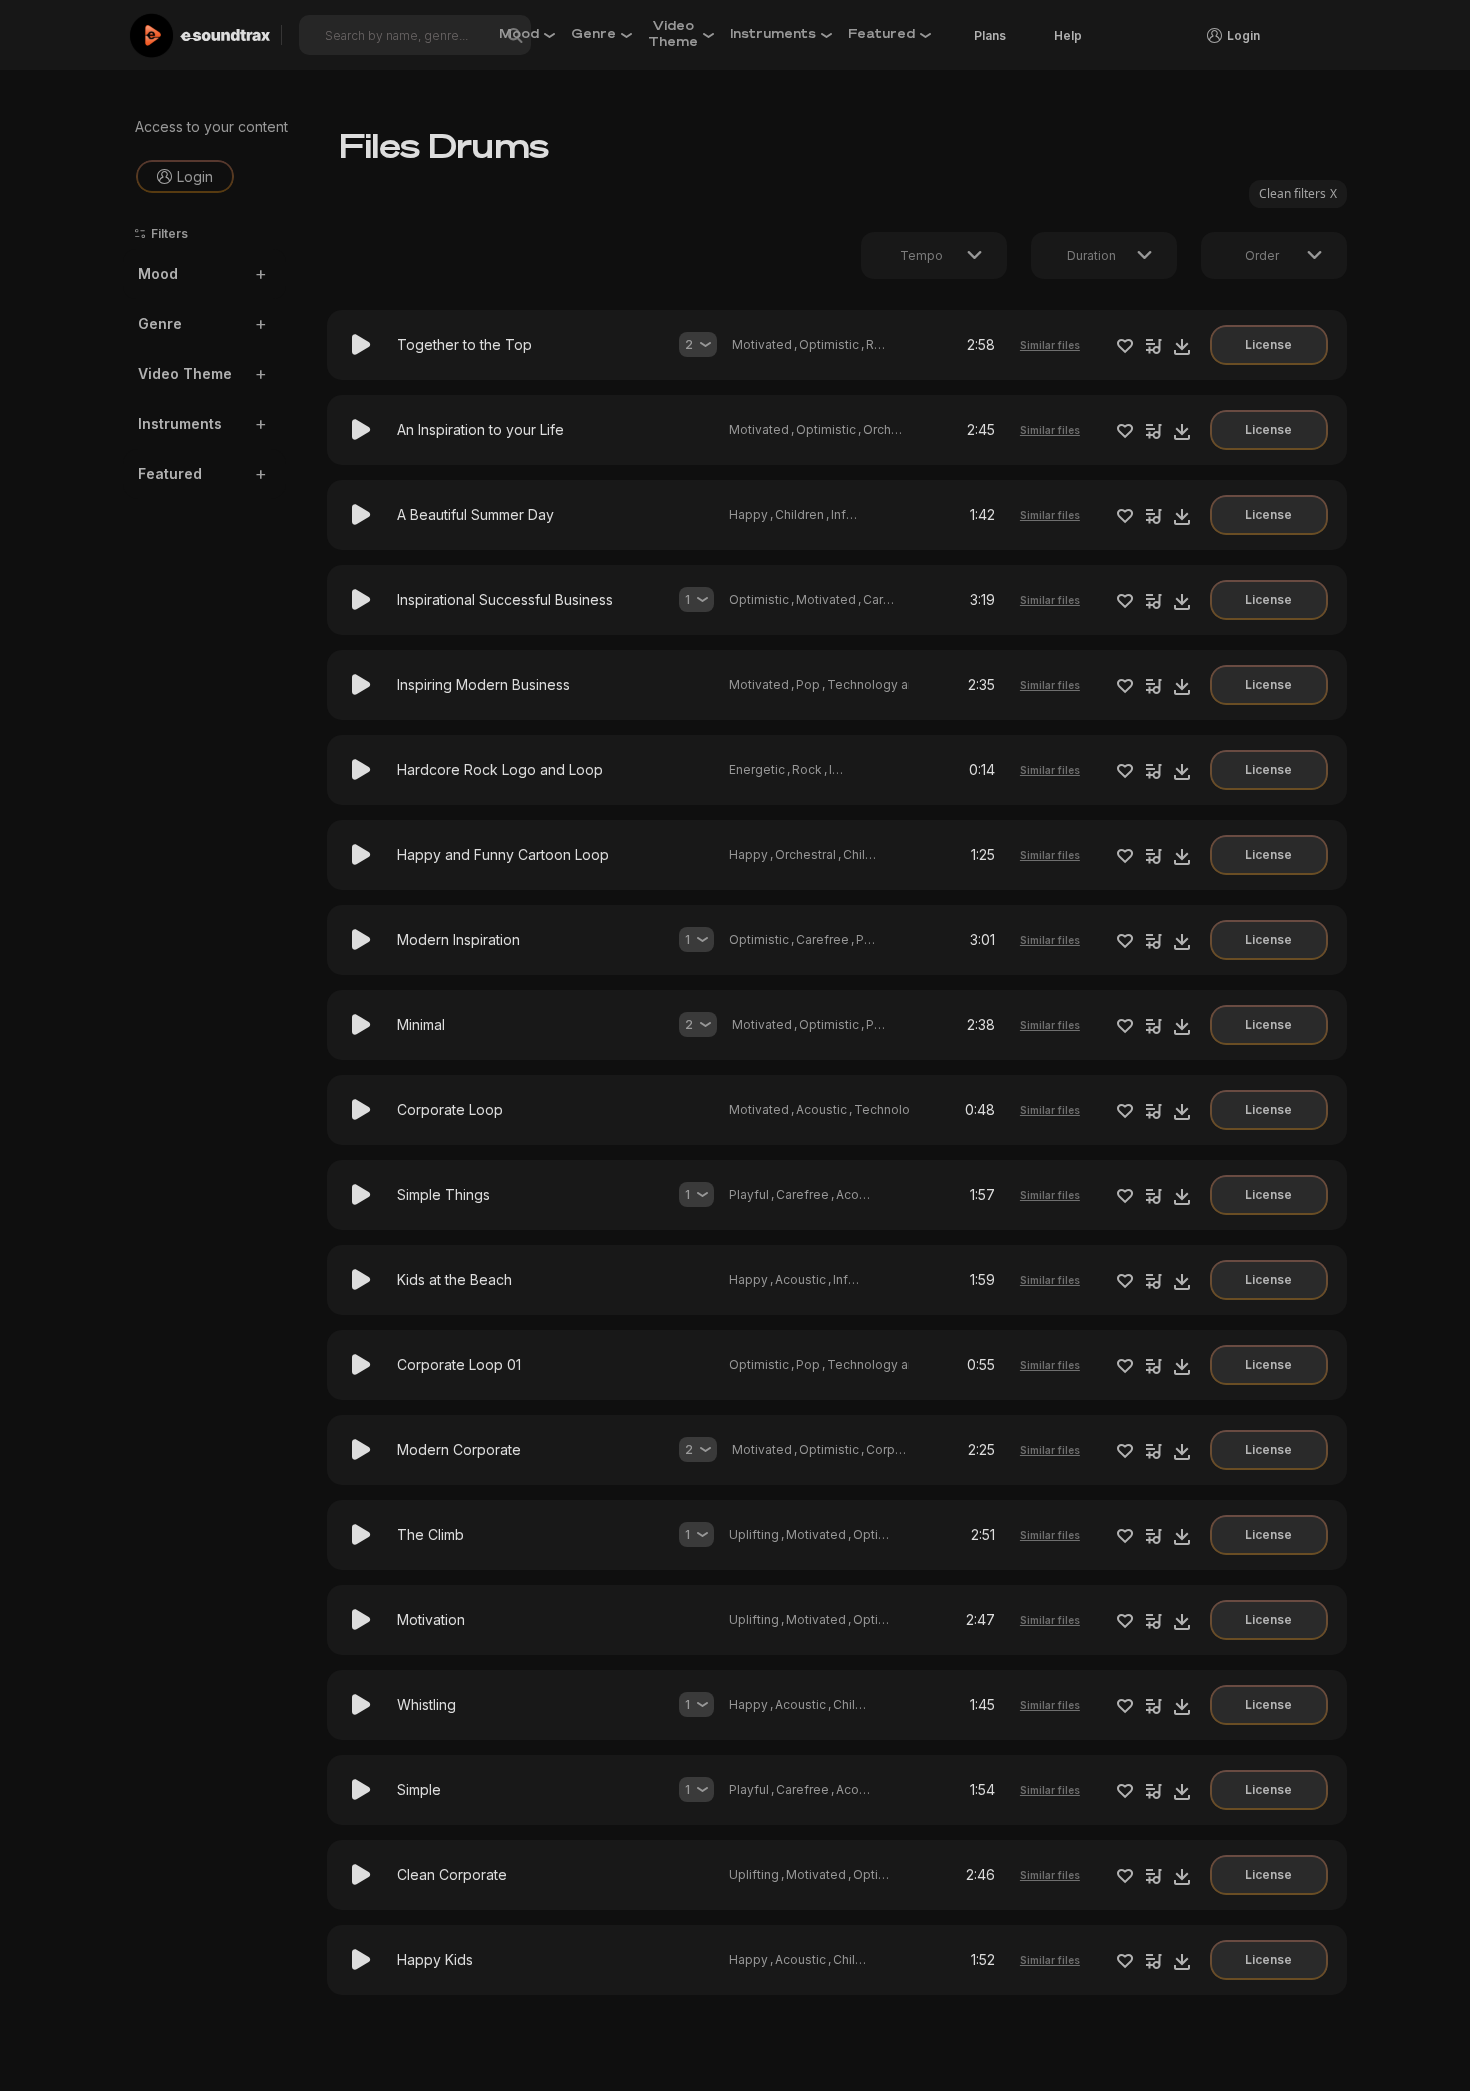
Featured (170, 474)
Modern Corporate (459, 1449)
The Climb (430, 1534)
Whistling (426, 1704)
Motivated (762, 344)
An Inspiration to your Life (480, 429)
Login (195, 176)
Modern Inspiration (458, 939)
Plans (990, 35)
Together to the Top (464, 344)
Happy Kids (435, 1959)
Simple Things (443, 1194)
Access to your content (211, 126)
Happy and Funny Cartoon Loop (503, 854)
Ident (844, 769)
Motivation (431, 1619)
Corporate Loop (450, 1109)
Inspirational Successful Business (505, 599)
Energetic (757, 769)
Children (799, 514)
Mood (158, 274)
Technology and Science (900, 684)
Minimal (421, 1024)
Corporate (896, 1449)
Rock (881, 344)
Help (1068, 35)
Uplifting (754, 1534)
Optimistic (829, 344)
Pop (808, 684)
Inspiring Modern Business (483, 684)
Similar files (1050, 345)
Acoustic (821, 1109)
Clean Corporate (452, 1874)
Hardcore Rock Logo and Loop (500, 769)
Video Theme (185, 374)
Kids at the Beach (454, 1279)
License (1268, 344)
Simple (419, 1789)
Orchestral (893, 429)
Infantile (854, 514)
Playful (749, 1194)
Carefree (889, 599)
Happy (748, 514)
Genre (160, 324)
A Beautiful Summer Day (475, 514)
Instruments (180, 424)
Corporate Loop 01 (459, 1364)
